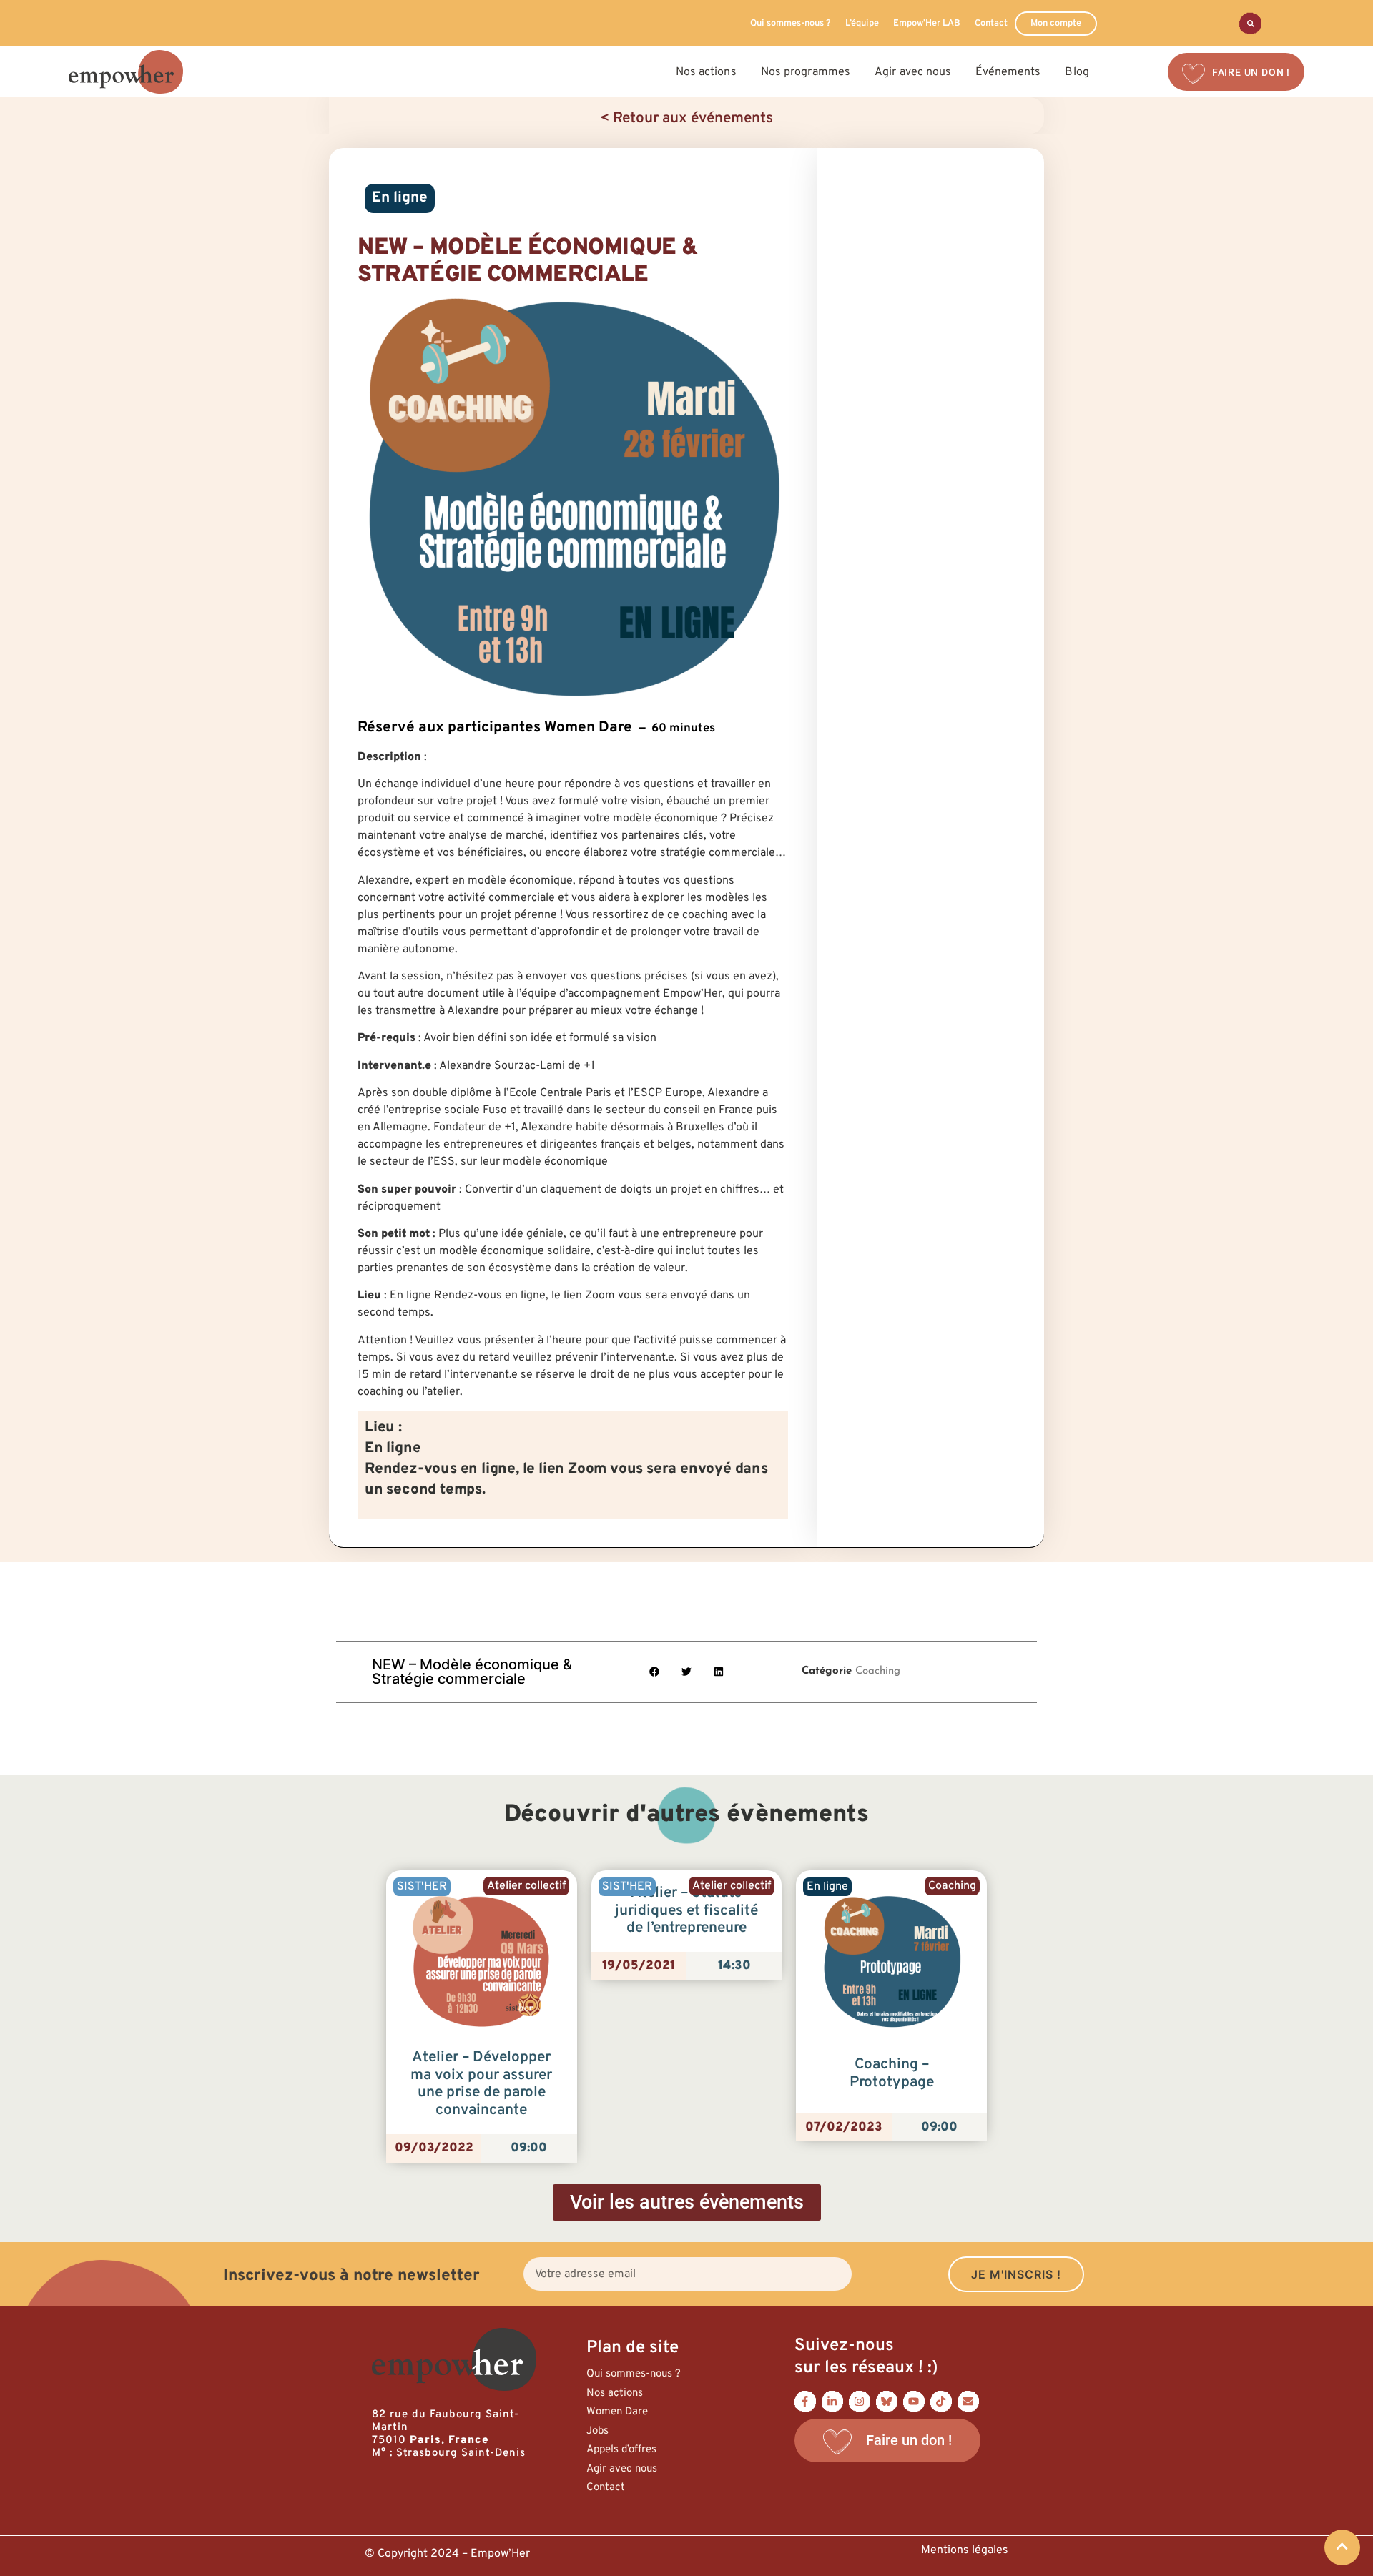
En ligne (400, 198)
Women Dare (617, 2412)
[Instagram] (860, 2401)
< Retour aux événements (686, 119)
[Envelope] (968, 2401)
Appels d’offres (621, 2450)
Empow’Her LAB (927, 24)
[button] (655, 1672)
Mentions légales (965, 2550)
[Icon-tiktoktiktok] (941, 2401)
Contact (991, 24)
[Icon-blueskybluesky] (887, 2401)
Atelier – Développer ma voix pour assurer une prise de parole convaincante (481, 2084)
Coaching (878, 1671)
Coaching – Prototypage (892, 2074)
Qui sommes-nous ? (791, 24)
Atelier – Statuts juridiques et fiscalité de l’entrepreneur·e (686, 1911)
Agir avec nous (622, 2469)
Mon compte (1056, 24)
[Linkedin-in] (832, 2401)
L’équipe (862, 24)
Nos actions (615, 2393)
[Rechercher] (1250, 23)
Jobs (597, 2431)
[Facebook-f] (805, 2401)
